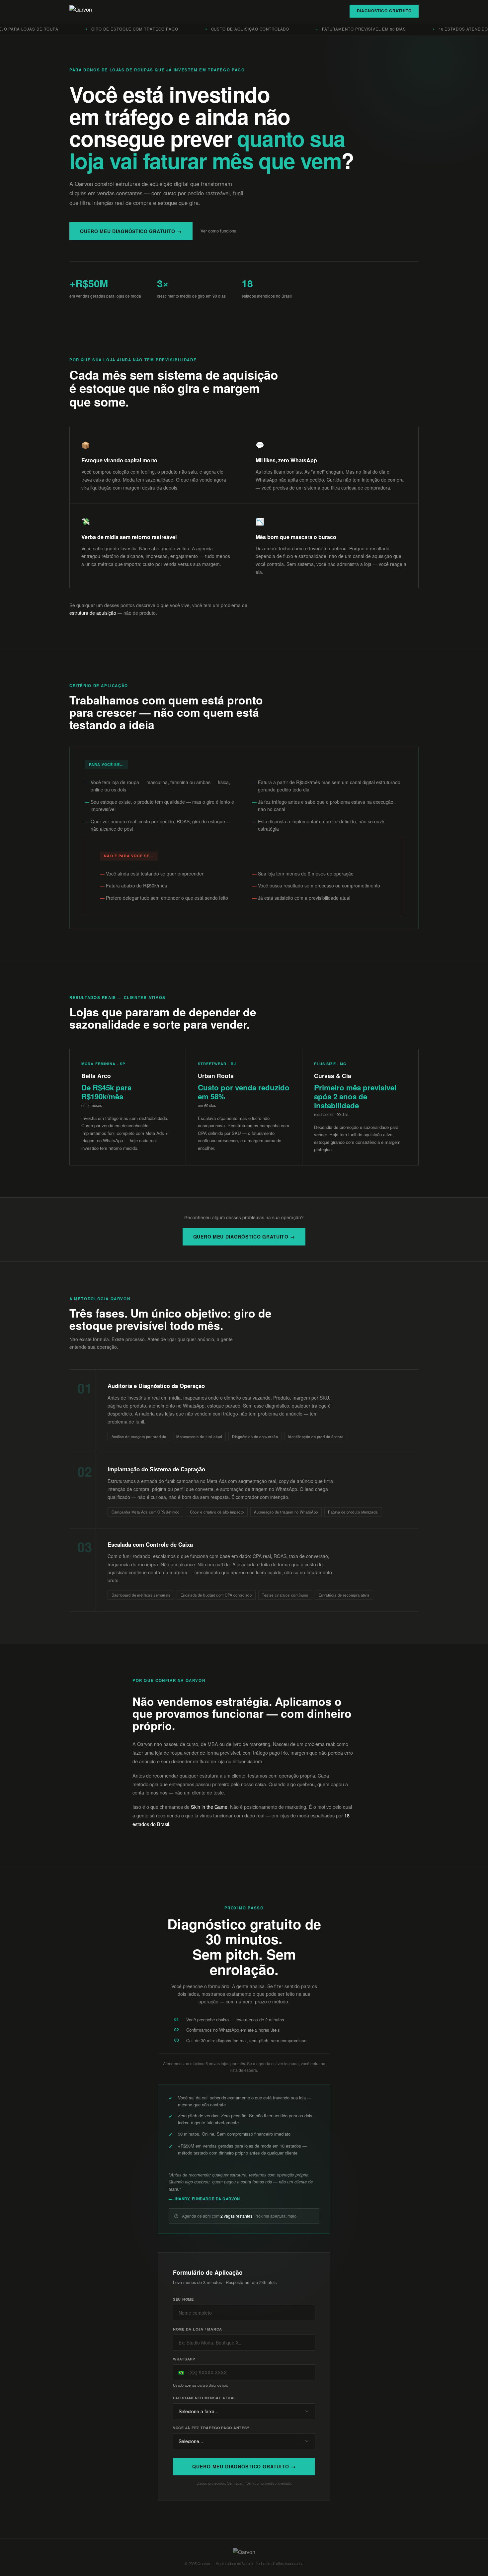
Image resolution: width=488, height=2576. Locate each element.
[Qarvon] (81, 11)
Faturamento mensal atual (204, 2398)
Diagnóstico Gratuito (384, 11)
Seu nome (183, 2299)
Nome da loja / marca (198, 2329)
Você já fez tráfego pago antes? (211, 2428)
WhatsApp (184, 2359)
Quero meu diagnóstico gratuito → (131, 231)
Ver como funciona (218, 231)
